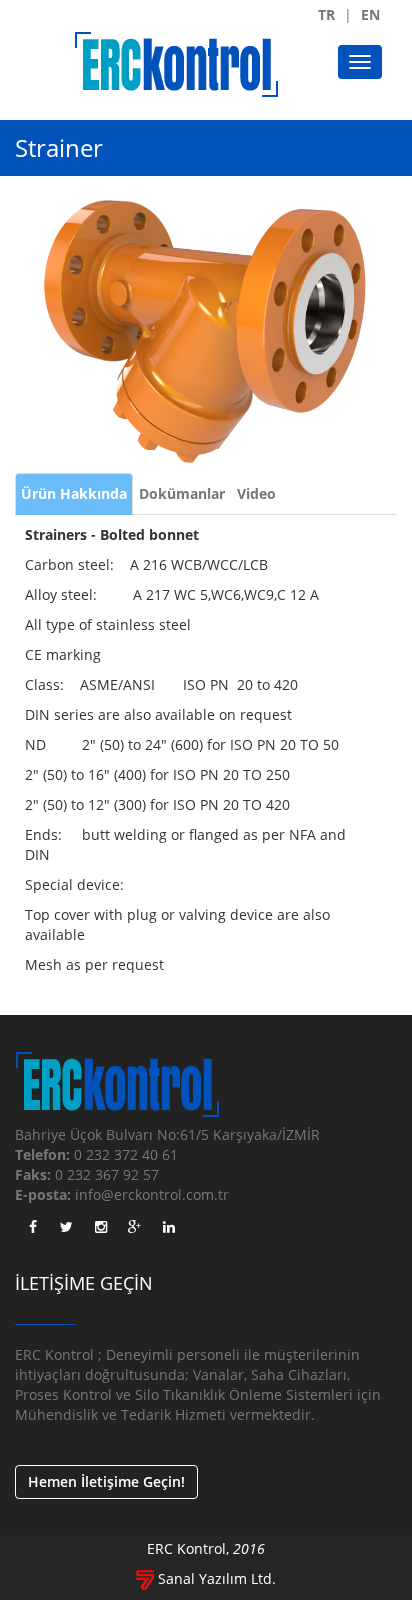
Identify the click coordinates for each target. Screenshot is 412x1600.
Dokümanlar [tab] (182, 493)
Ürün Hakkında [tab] (74, 493)
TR (326, 14)
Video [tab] (256, 493)
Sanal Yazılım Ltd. (215, 1578)
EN (370, 14)
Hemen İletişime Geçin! (106, 1481)
